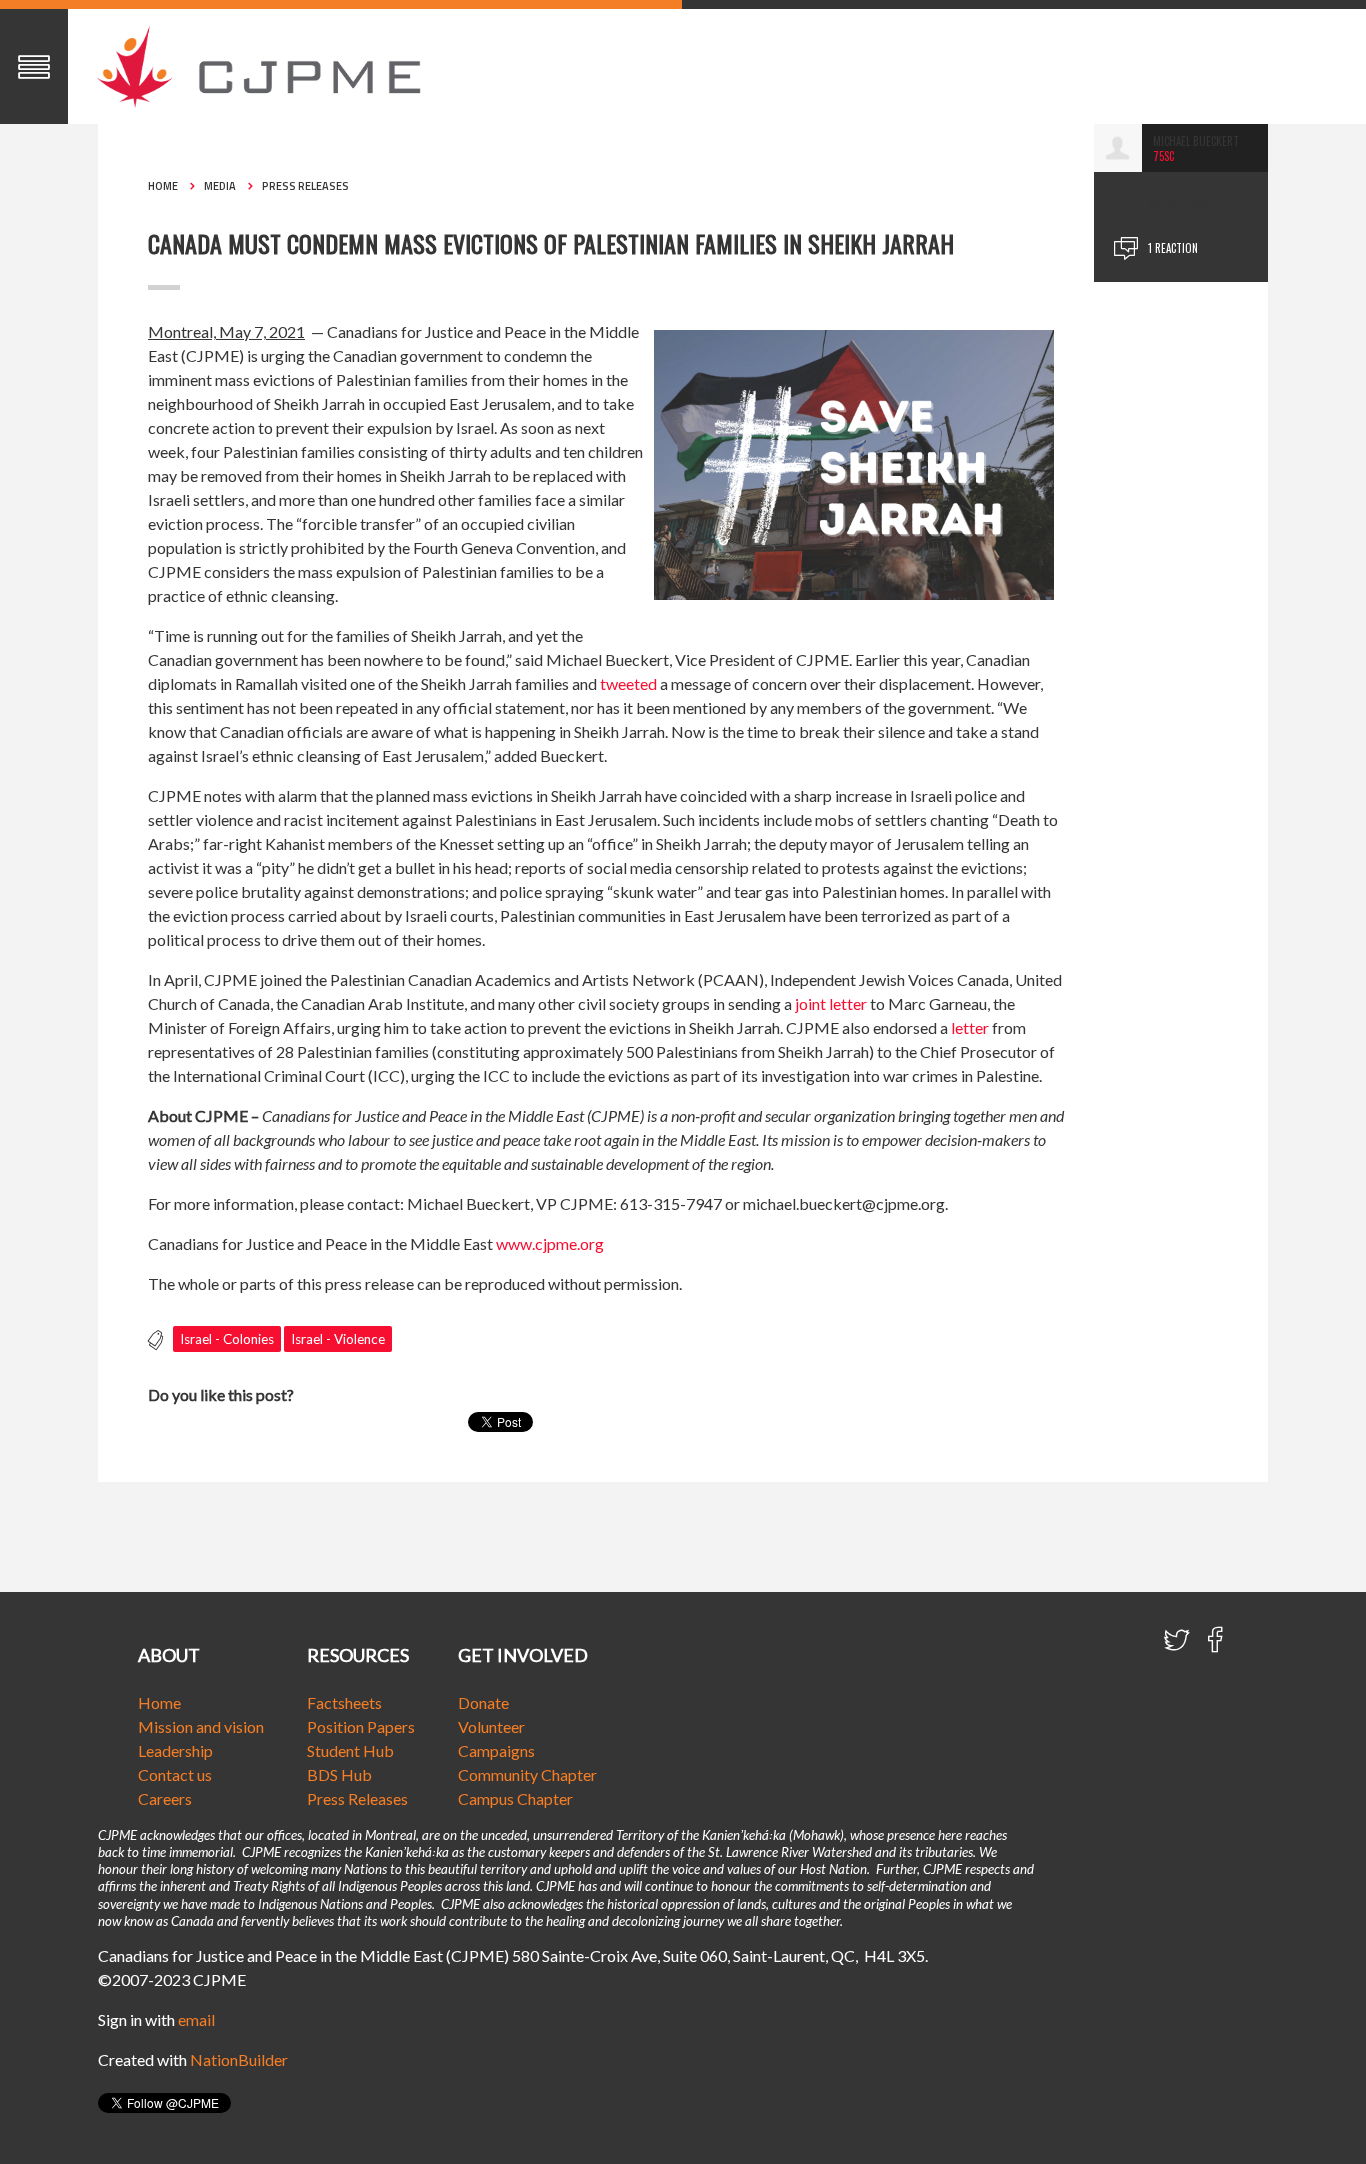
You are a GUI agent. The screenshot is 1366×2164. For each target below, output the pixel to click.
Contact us (175, 1774)
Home (163, 186)
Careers (165, 1798)
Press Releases (305, 186)
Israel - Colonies (227, 1339)
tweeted (628, 683)
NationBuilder (239, 2059)
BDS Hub (339, 1774)
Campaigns (496, 1750)
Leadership (175, 1750)
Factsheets (344, 1702)
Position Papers (361, 1726)
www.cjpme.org (550, 1243)
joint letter (831, 1003)
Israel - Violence (338, 1339)
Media (220, 186)
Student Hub (350, 1750)
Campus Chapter (515, 1798)
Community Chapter (527, 1774)
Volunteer (491, 1726)
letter (970, 1027)
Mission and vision (201, 1726)
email (196, 2019)
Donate (483, 1702)
